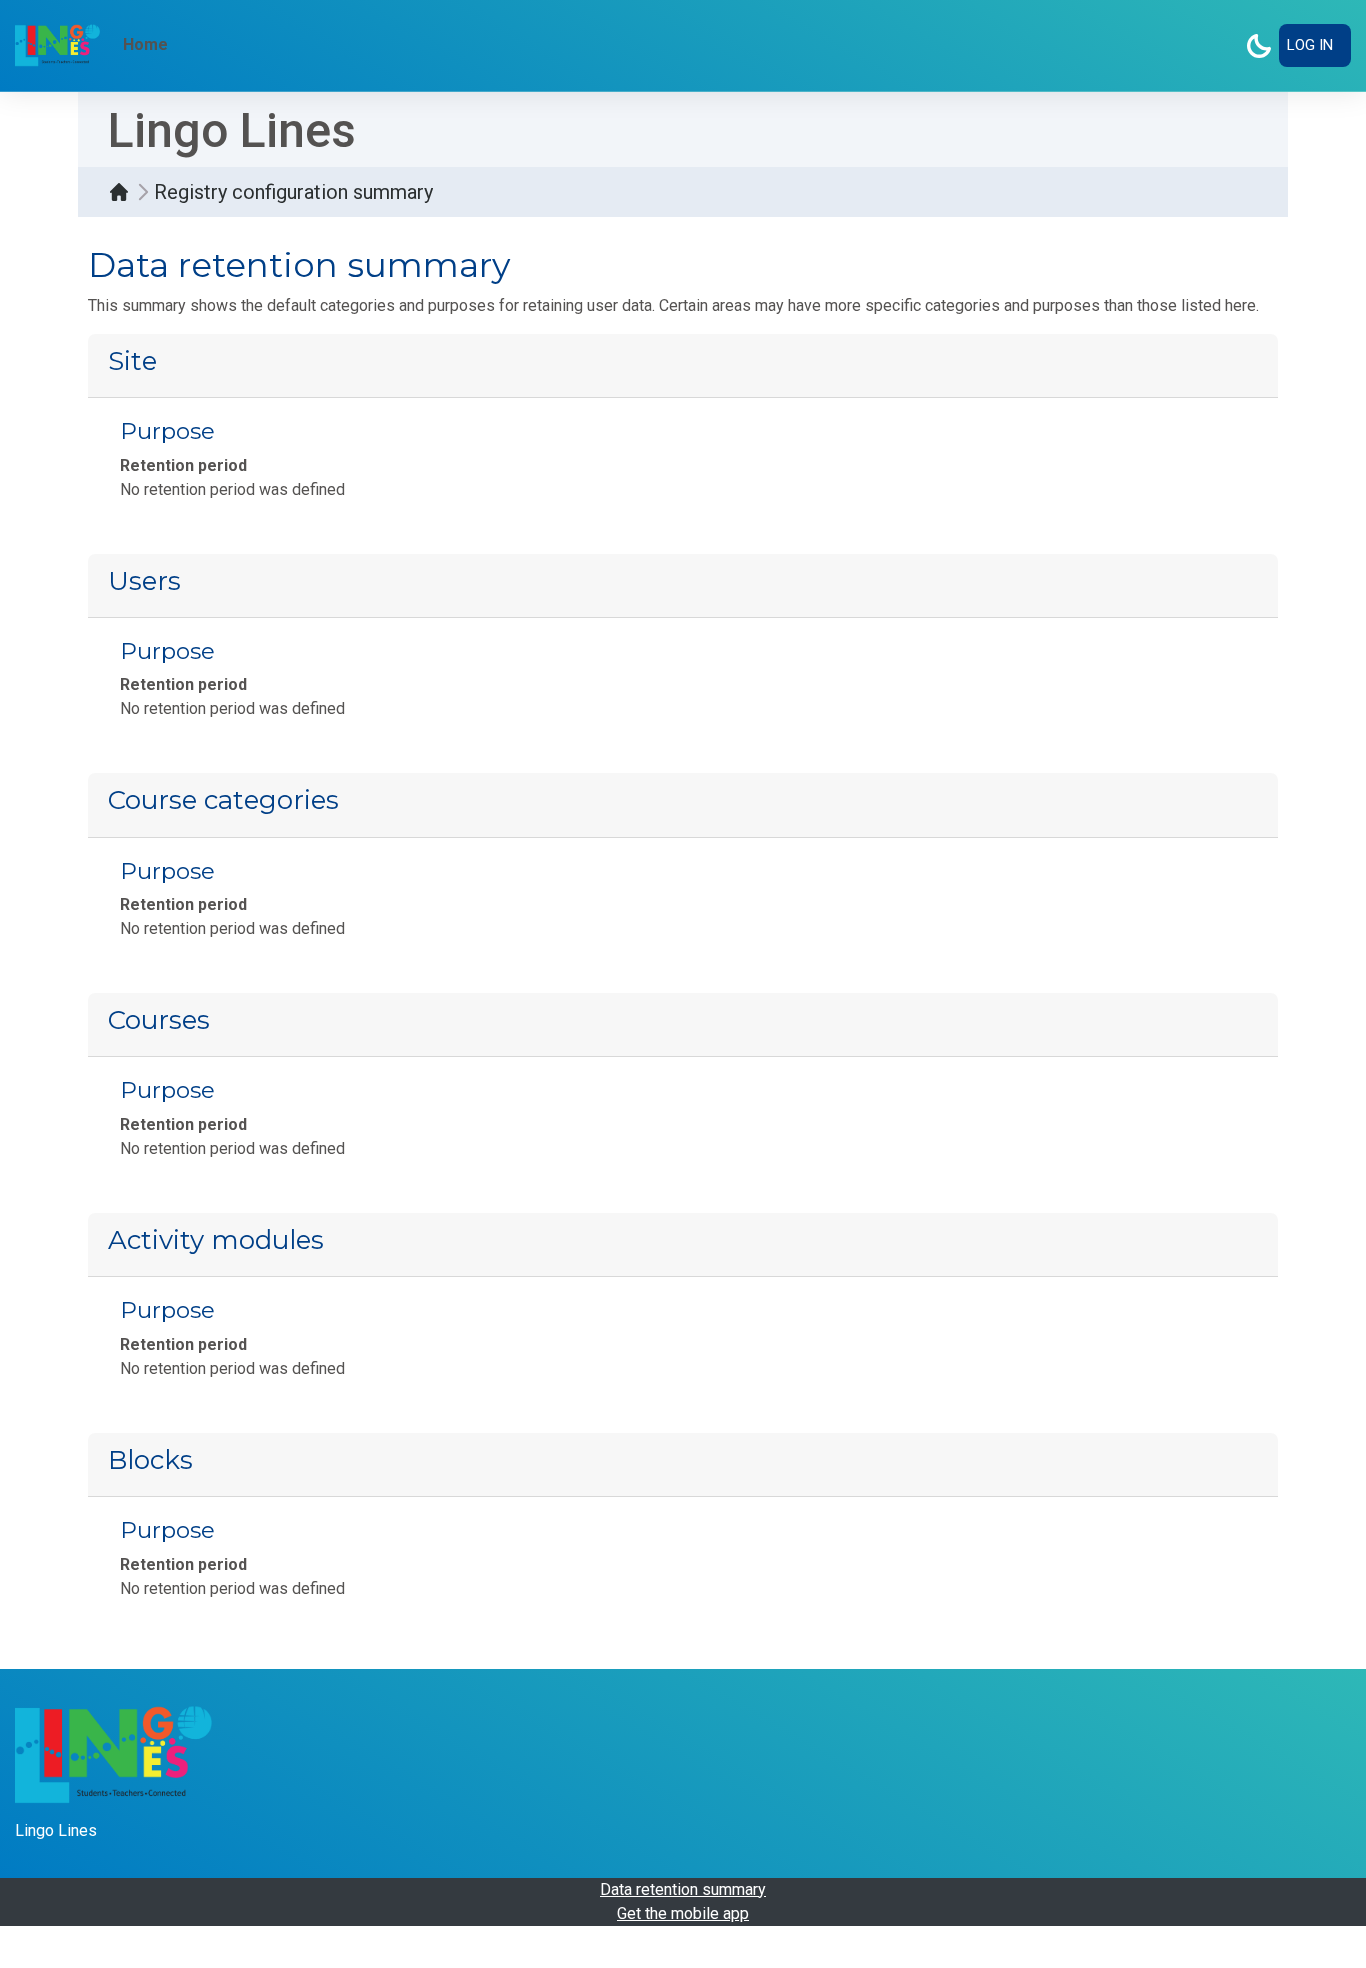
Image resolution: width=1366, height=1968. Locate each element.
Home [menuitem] (145, 44)
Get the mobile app (683, 1913)
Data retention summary (683, 1889)
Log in (1310, 45)
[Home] (124, 192)
